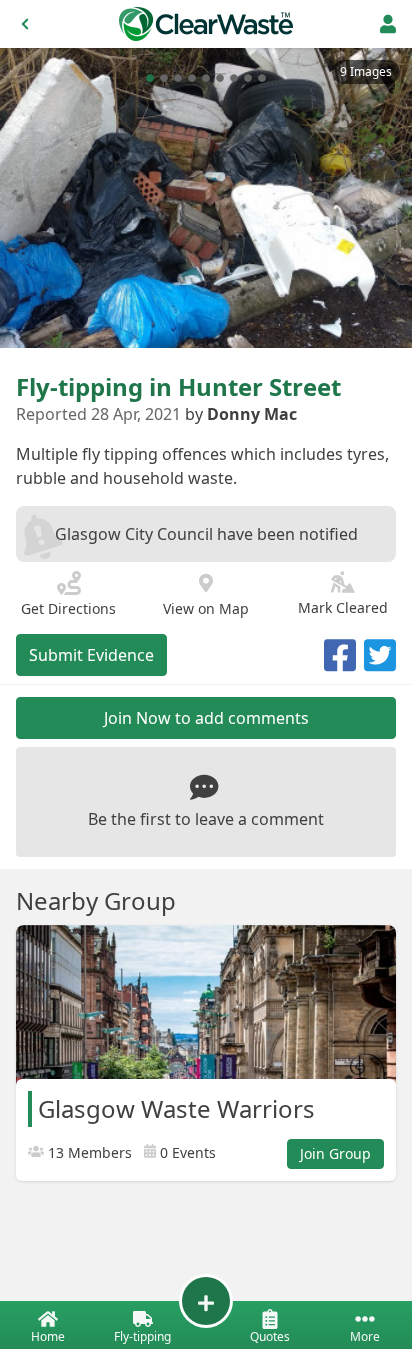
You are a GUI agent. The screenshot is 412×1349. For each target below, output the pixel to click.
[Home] (206, 24)
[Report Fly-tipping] (206, 1301)
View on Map (206, 608)
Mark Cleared (343, 607)
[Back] (25, 24)
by (241, 414)
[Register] (388, 24)
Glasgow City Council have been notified (206, 534)
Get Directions (68, 608)
